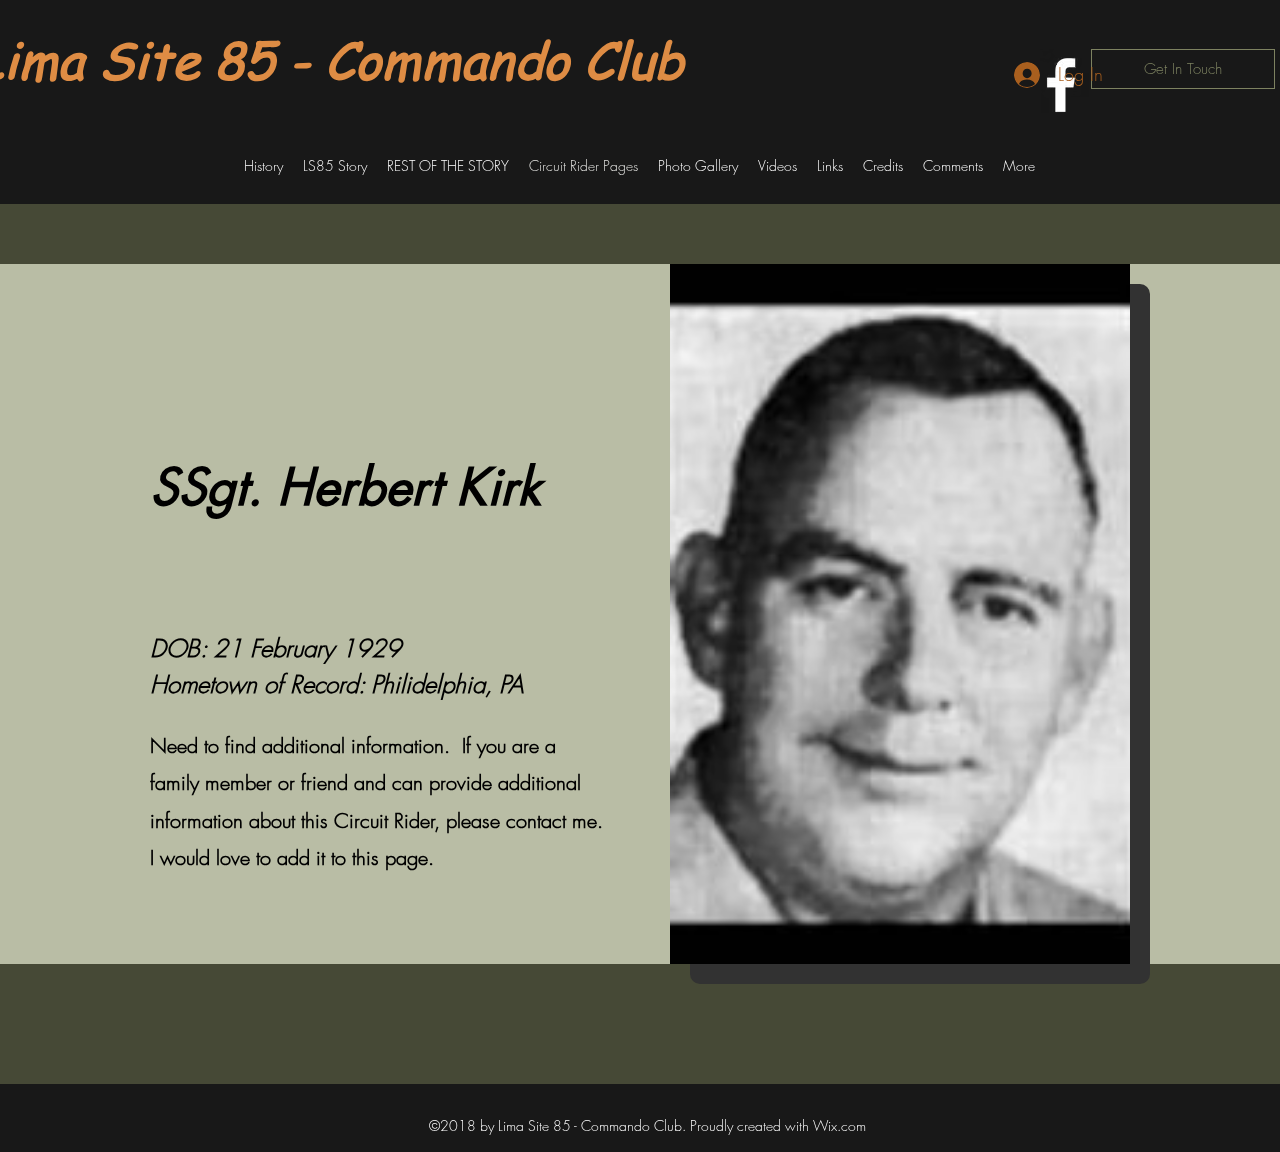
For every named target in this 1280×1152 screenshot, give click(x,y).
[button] (263, 166)
